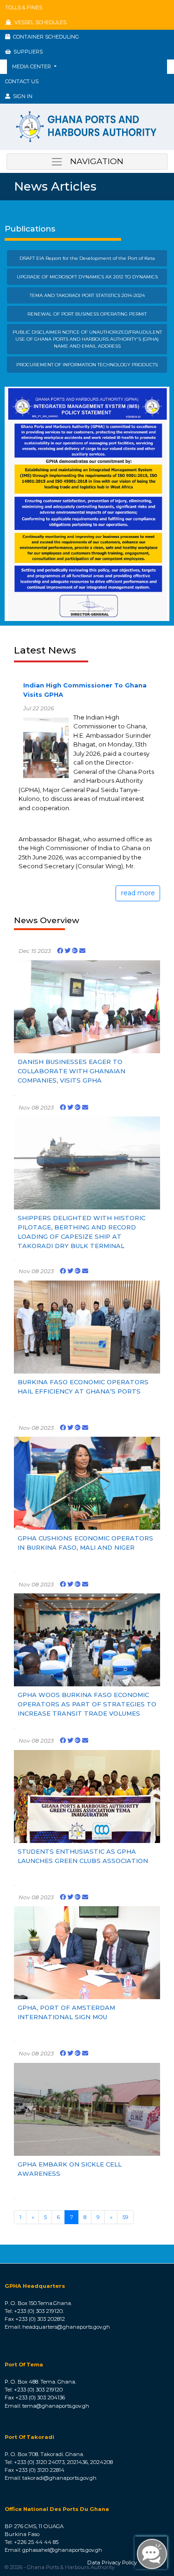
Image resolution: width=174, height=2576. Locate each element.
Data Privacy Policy (112, 2563)
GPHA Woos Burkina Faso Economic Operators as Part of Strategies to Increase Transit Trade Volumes (87, 1704)
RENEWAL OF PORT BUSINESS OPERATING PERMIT (87, 314)
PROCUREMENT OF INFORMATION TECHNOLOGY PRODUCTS (87, 364)
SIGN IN (21, 96)
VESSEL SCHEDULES (39, 22)
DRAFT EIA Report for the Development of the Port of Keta (87, 258)
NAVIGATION (93, 161)
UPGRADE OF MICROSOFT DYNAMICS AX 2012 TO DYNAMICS (87, 277)
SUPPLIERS (27, 52)
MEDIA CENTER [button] (32, 66)
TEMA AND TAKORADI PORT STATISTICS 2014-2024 (87, 295)
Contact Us (22, 81)
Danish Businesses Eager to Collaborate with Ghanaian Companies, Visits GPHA (71, 1071)
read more (138, 893)
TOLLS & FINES (24, 7)
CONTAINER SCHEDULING (45, 37)
